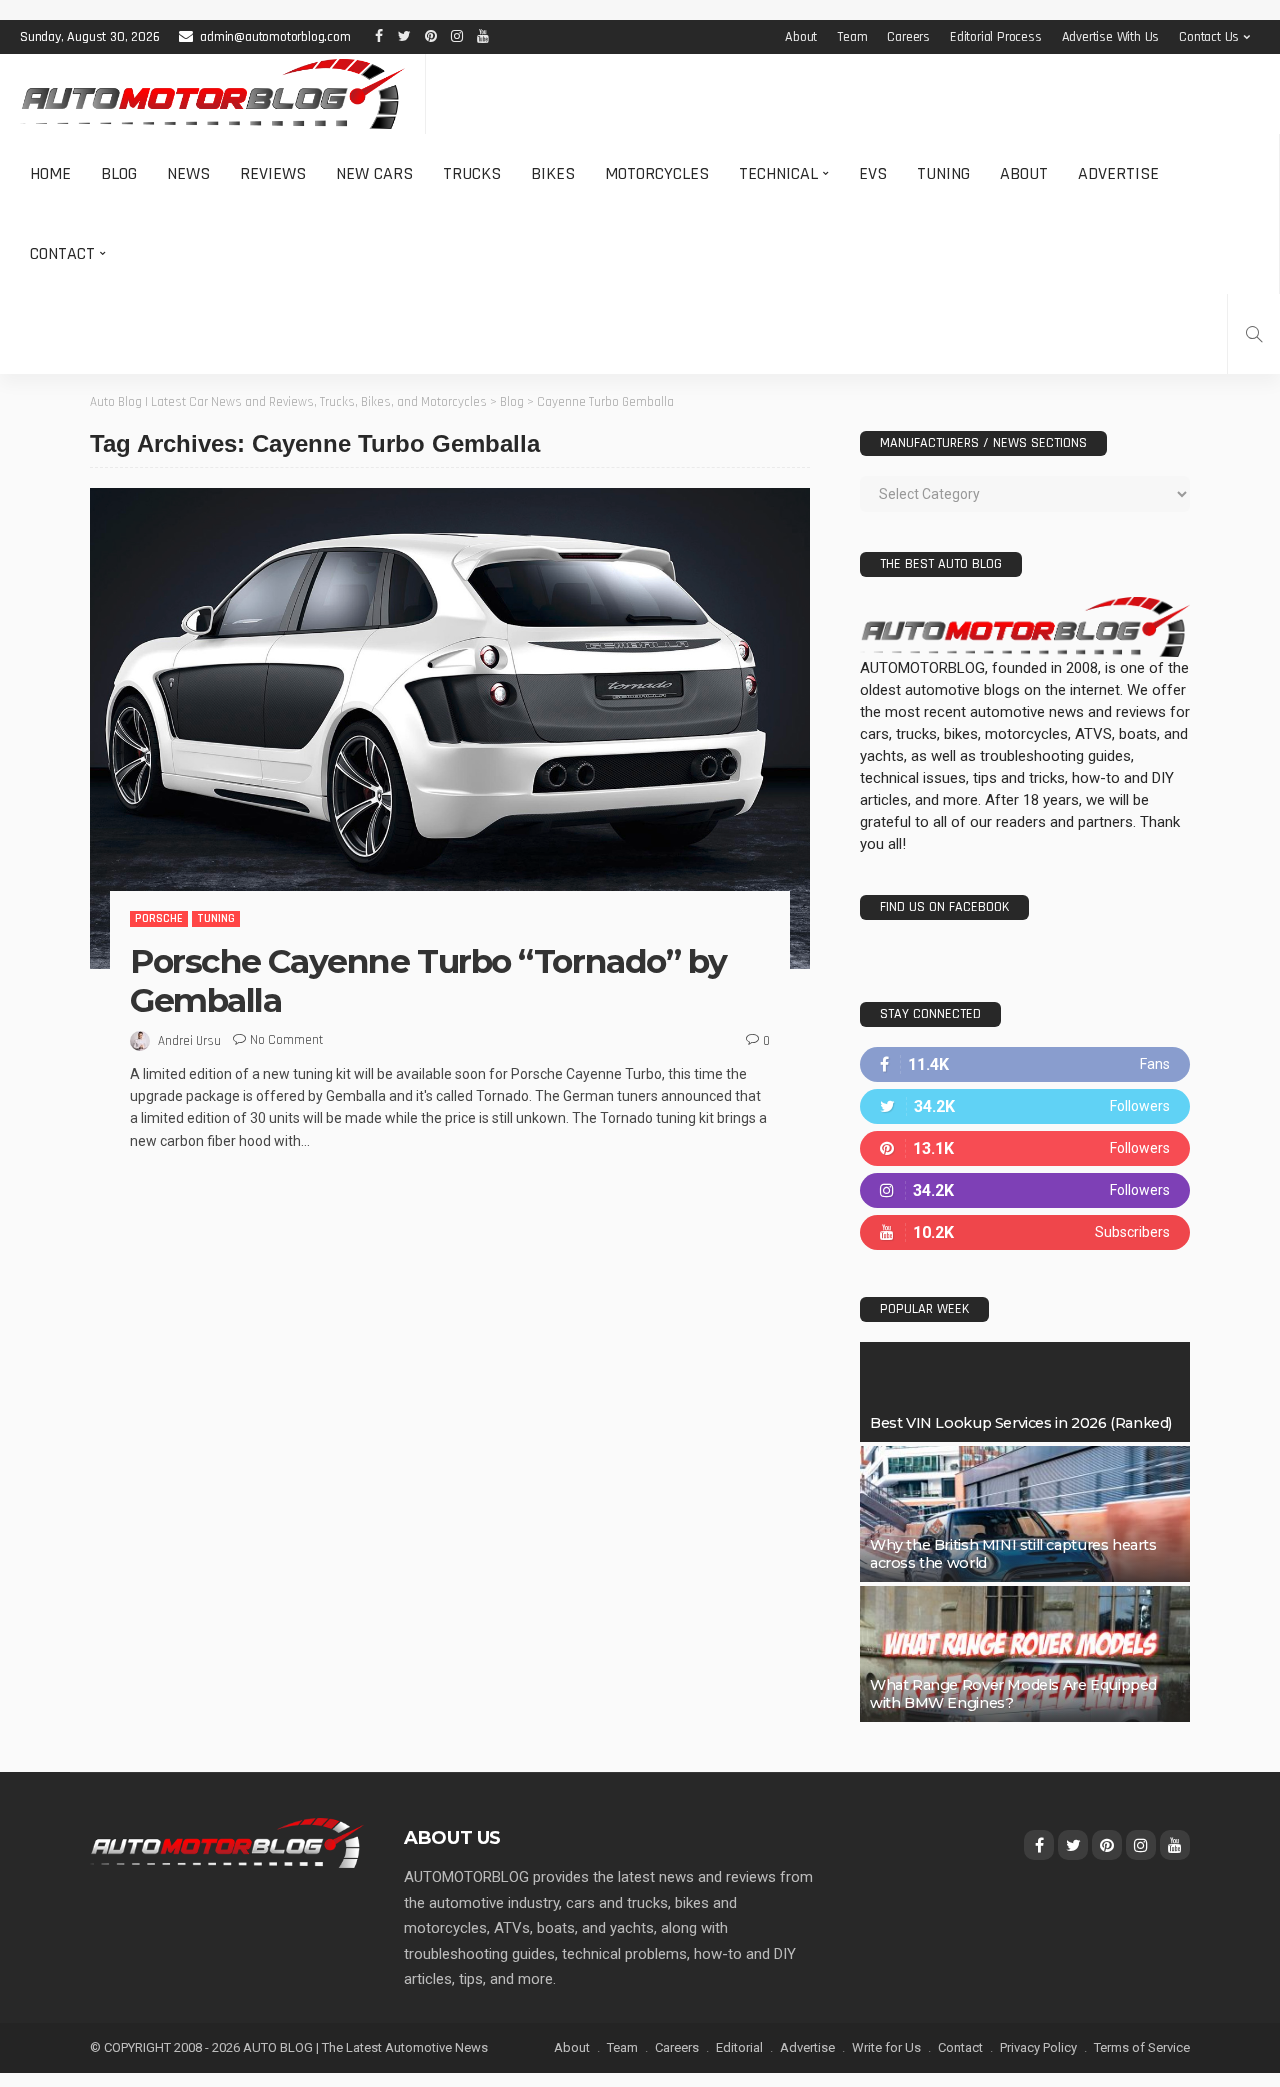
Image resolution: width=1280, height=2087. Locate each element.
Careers (908, 37)
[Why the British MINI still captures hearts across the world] (1025, 1514)
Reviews (273, 173)
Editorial (739, 2047)
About (801, 37)
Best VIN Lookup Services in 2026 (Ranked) (1021, 1423)
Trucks (472, 173)
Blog (119, 173)
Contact (62, 253)
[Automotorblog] (212, 94)
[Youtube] (1025, 1232)
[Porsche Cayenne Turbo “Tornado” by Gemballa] (450, 728)
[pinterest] (1025, 1148)
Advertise (1118, 173)
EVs (873, 173)
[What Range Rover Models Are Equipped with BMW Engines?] (1025, 1654)
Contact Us (1209, 37)
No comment (286, 1040)
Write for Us (886, 2047)
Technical (778, 173)
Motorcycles (657, 173)
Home (50, 173)
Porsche (159, 918)
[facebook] (1025, 1064)
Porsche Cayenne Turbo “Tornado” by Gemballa (428, 981)
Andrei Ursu (189, 1041)
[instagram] (1025, 1190)
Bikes (553, 173)
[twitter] (1025, 1106)
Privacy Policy (1038, 2047)
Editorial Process (996, 37)
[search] (1254, 334)
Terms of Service (1142, 2047)
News (188, 173)
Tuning (943, 173)
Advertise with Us (1111, 37)
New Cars (374, 173)
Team (852, 37)
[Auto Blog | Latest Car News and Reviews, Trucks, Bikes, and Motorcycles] (227, 1842)
